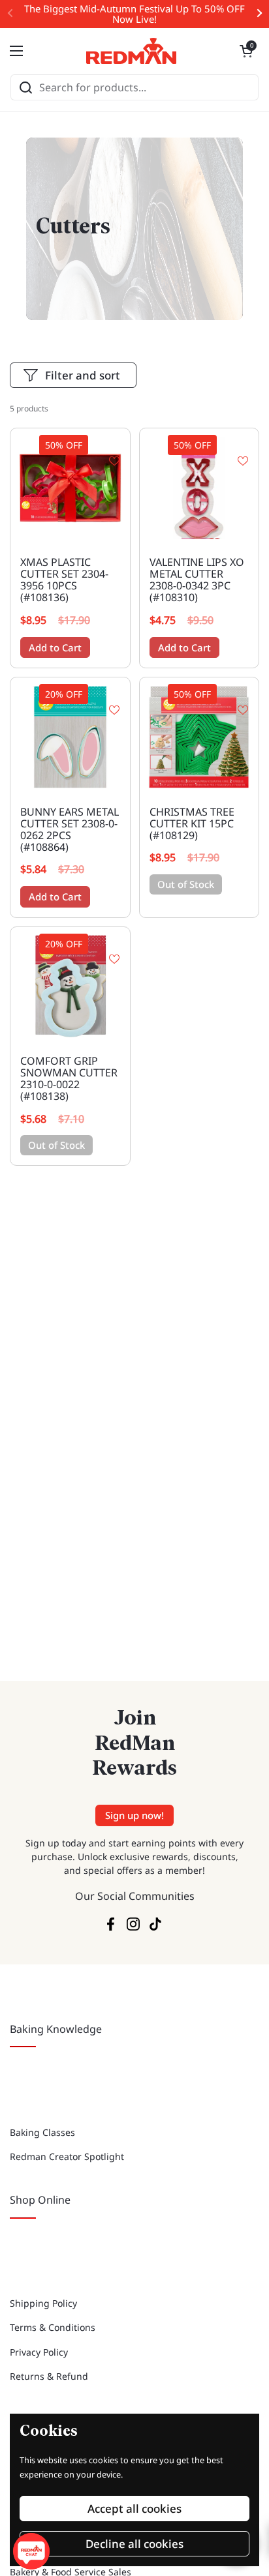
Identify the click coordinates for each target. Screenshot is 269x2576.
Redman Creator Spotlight (67, 2156)
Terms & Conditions (53, 2327)
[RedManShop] (131, 51)
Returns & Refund (49, 2376)
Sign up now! (134, 1815)
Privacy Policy (39, 2352)
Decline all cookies (134, 2544)
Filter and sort (83, 375)
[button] (246, 51)
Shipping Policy (43, 2303)
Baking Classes (42, 2132)
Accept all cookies (134, 2509)
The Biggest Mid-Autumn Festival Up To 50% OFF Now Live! (134, 14)
